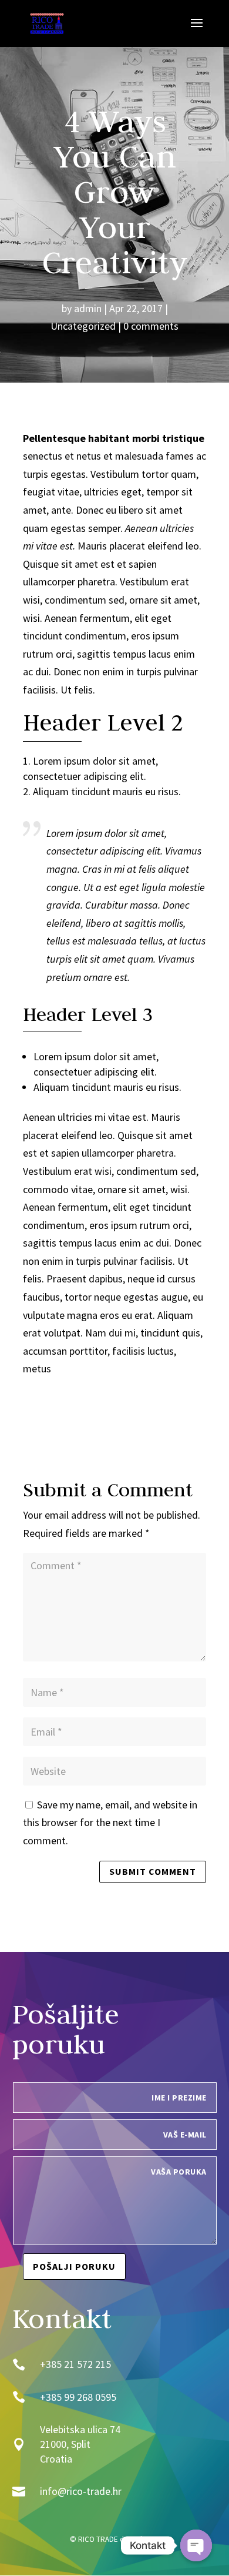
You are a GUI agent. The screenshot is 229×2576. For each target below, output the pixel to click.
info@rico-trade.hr (81, 2491)
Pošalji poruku (74, 2266)
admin (88, 308)
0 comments (151, 326)
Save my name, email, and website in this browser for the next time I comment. (110, 1823)
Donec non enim (89, 671)
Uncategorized (83, 326)
